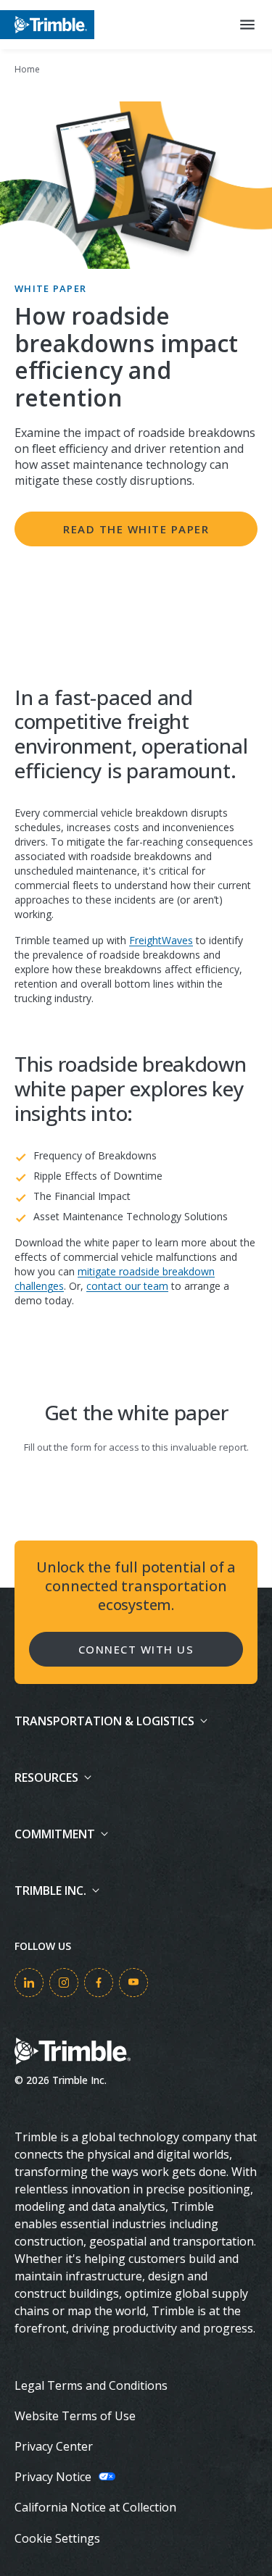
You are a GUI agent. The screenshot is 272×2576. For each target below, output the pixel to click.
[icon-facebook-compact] (99, 1983)
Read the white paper (136, 529)
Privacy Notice (53, 2477)
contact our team (127, 1286)
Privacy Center (54, 2446)
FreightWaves (161, 940)
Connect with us (136, 1649)
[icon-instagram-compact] (64, 1983)
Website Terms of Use (75, 2416)
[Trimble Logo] (47, 24)
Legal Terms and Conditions (91, 2385)
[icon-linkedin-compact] (29, 1983)
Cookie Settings (57, 2538)
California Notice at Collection (95, 2507)
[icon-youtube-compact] (133, 1983)
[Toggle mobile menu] (247, 25)
